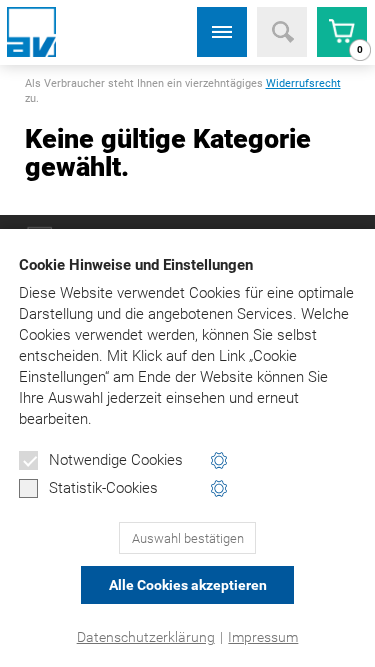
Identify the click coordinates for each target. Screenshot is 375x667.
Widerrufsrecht (303, 83)
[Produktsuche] (282, 32)
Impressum (263, 637)
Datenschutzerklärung (146, 637)
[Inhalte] (222, 32)
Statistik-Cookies (103, 488)
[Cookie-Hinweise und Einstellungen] (219, 460)
